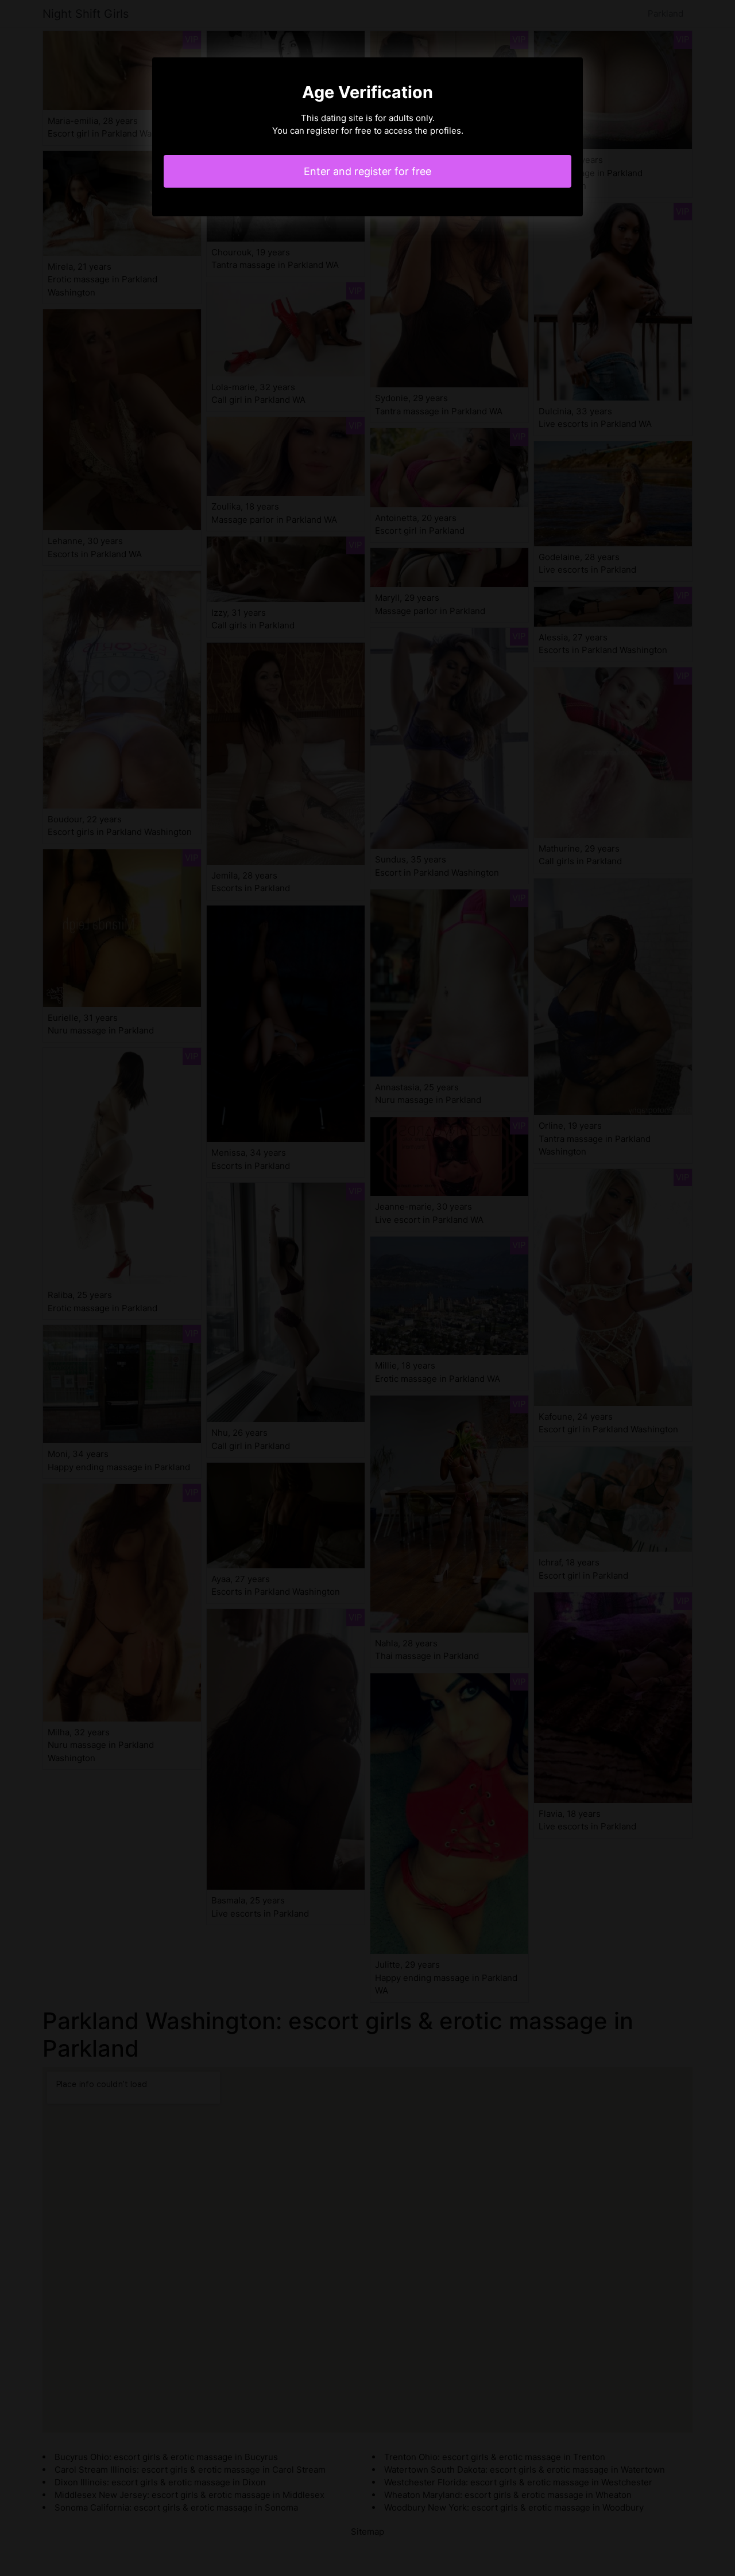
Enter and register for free (367, 171)
